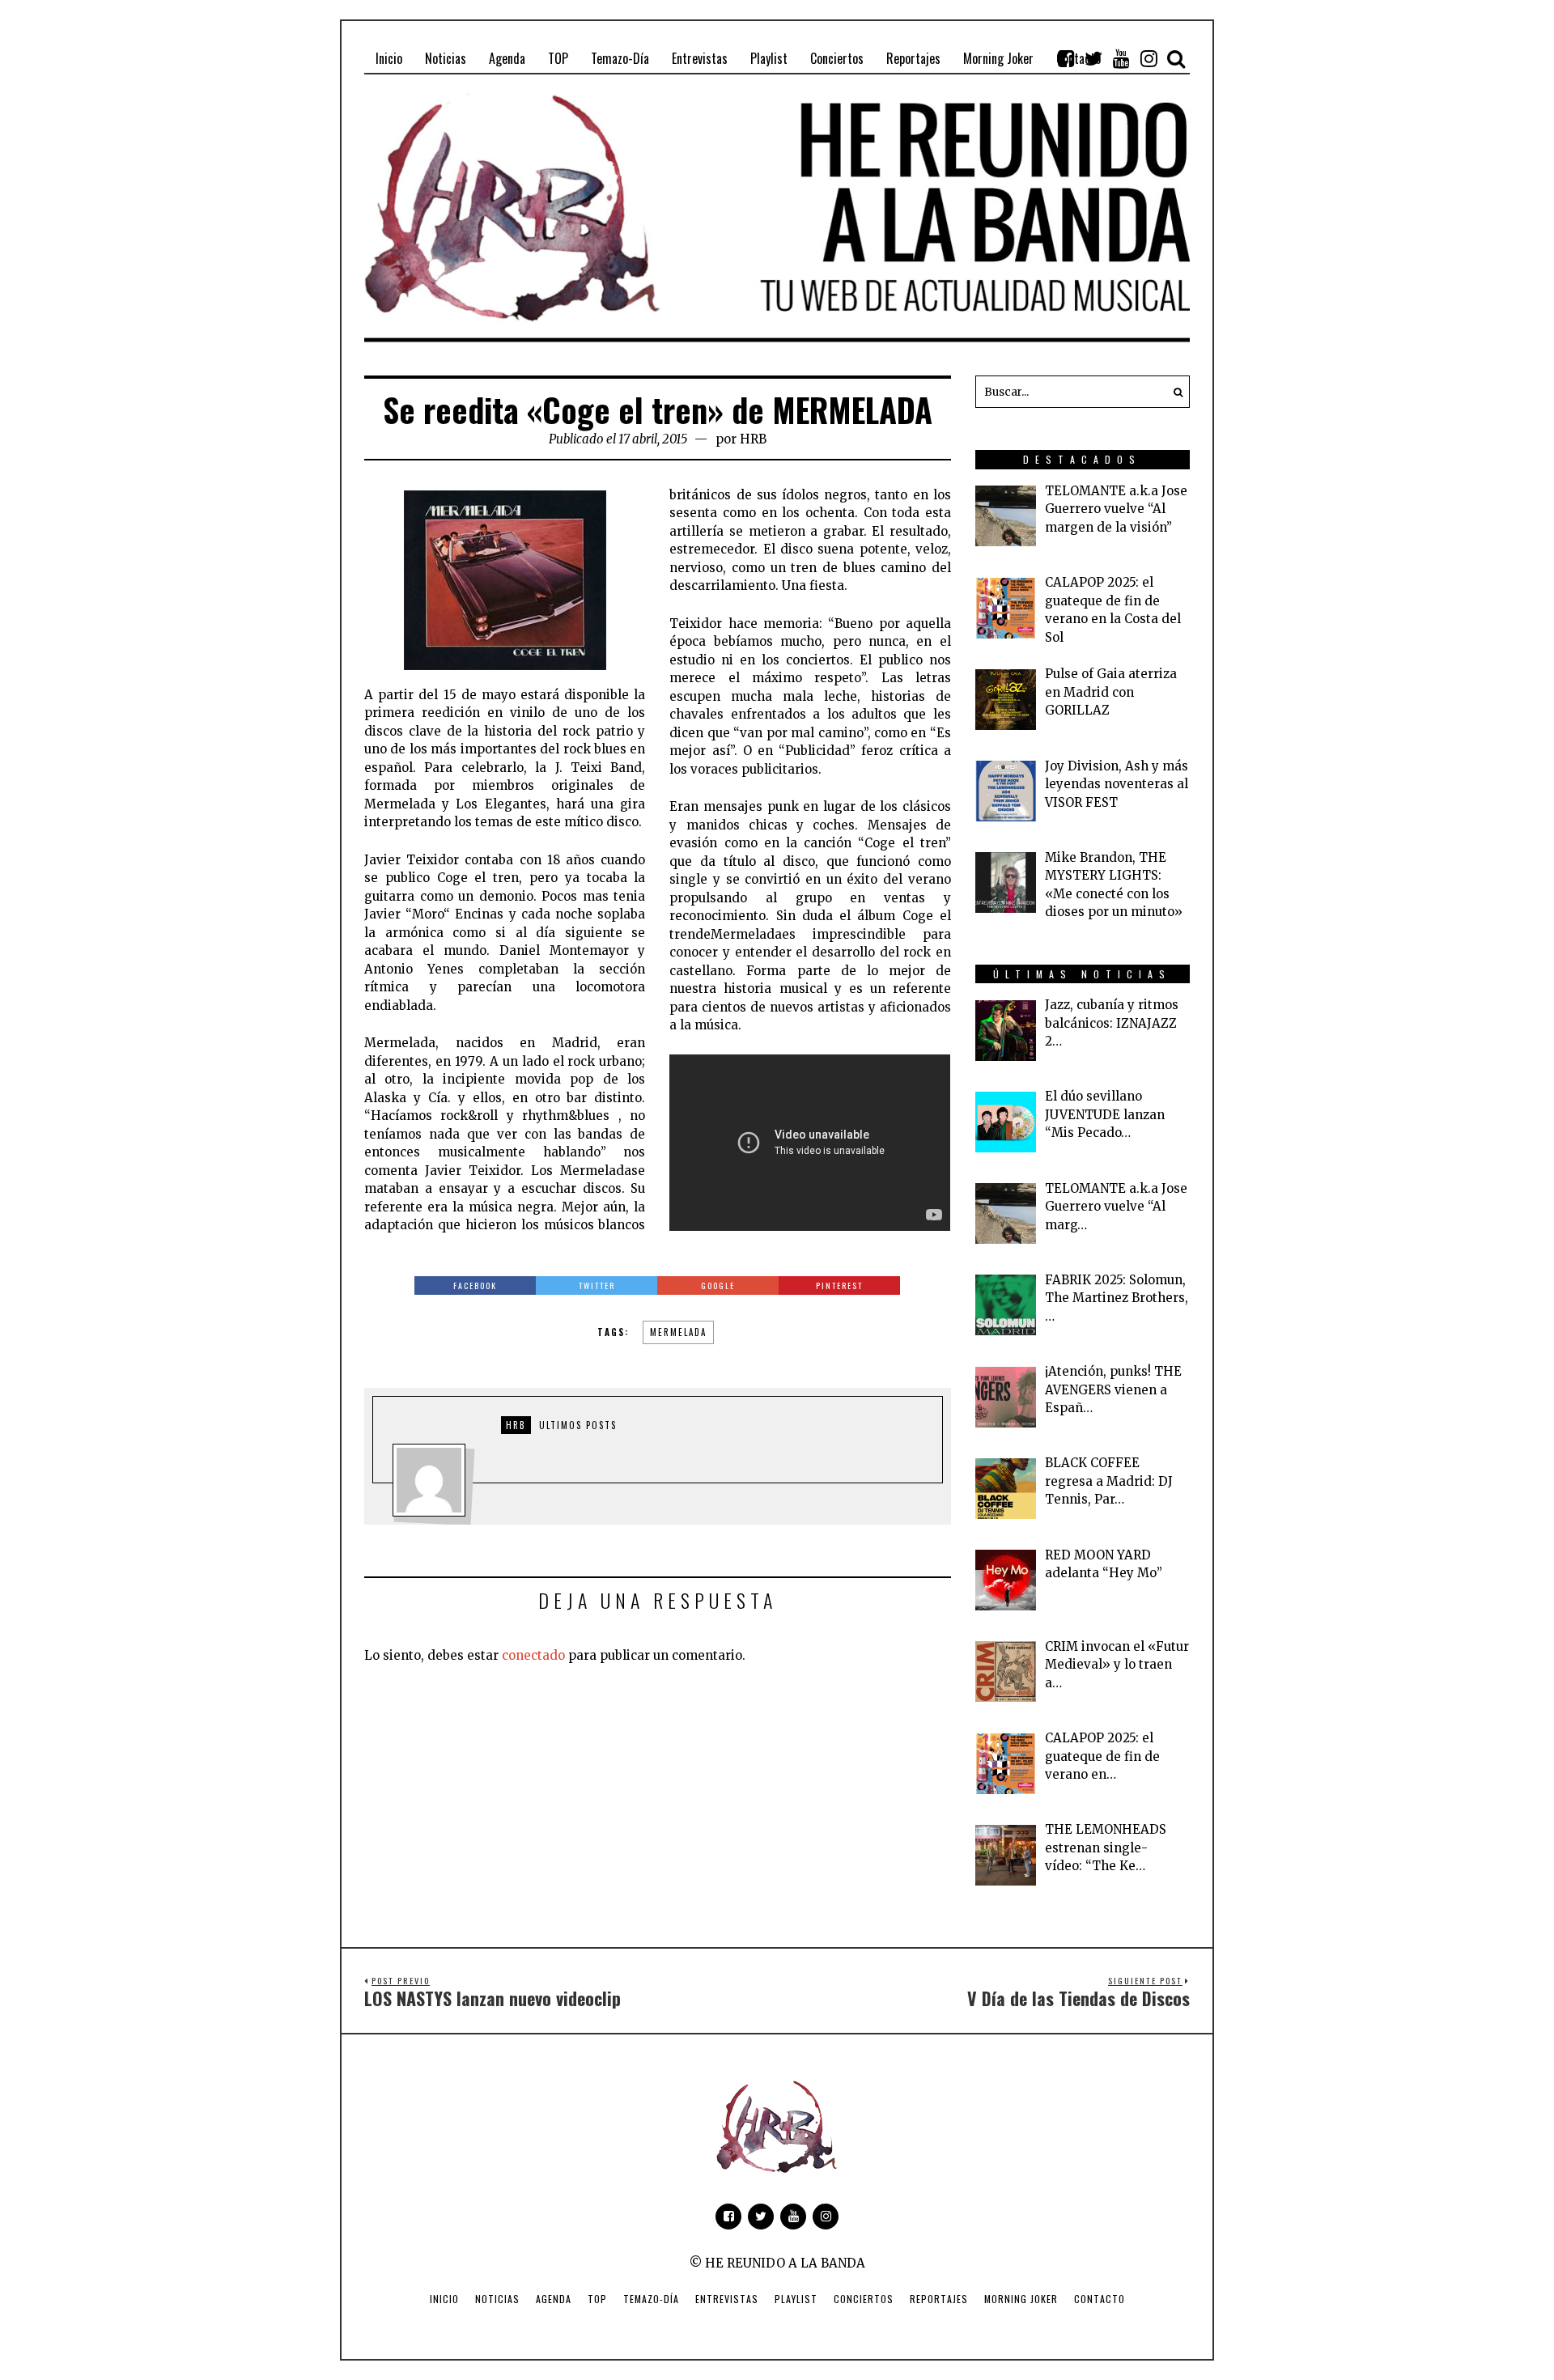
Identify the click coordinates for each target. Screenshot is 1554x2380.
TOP (597, 2299)
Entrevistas (727, 2299)
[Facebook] (1066, 58)
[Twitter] (1093, 58)
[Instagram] (1149, 58)
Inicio (444, 2299)
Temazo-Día (651, 2299)
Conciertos (864, 2299)
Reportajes (939, 2299)
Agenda (554, 2299)
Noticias (497, 2299)
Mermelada (678, 1332)
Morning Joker (1021, 2299)
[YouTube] (1121, 58)
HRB (753, 439)
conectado (533, 1655)
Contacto (1100, 2299)
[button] (1174, 392)
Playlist (796, 2299)
